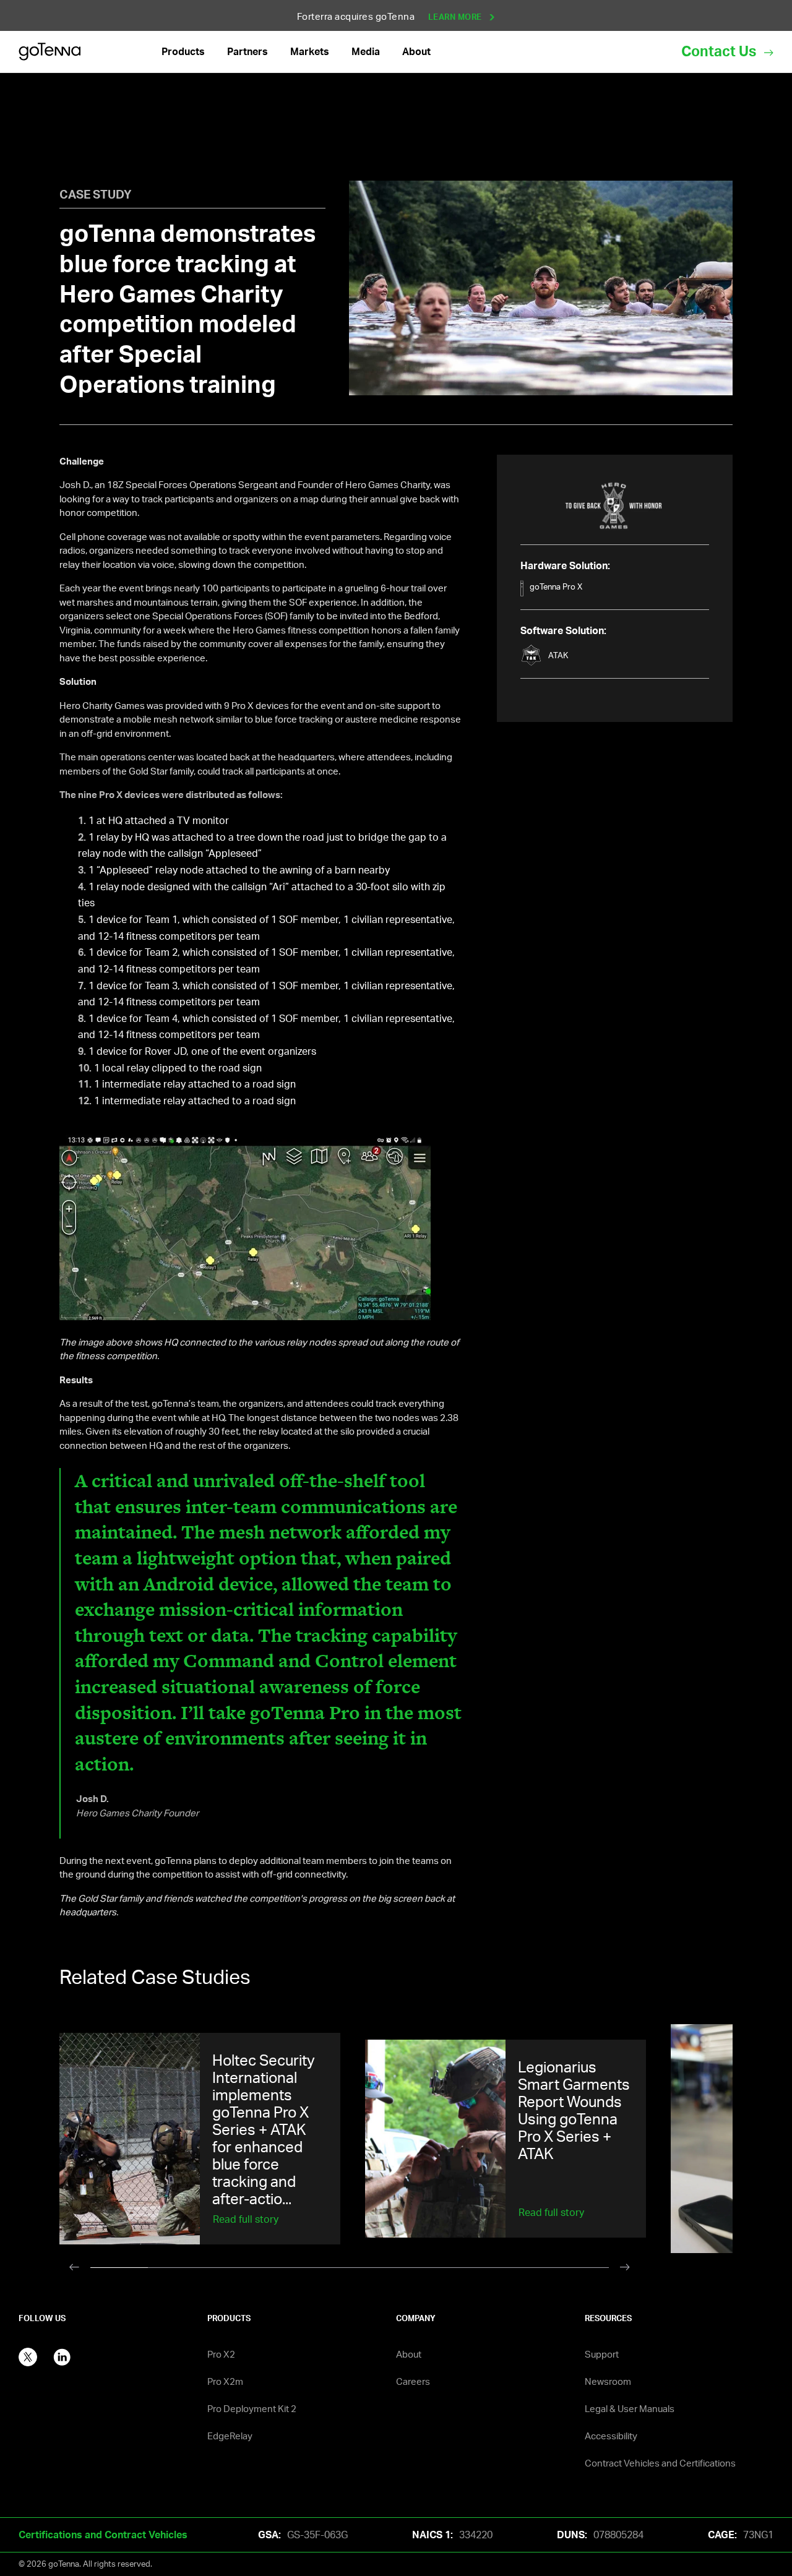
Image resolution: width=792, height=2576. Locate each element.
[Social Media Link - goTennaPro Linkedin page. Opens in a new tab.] (62, 2356)
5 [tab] (349, 2271)
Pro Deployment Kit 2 (252, 2409)
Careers (413, 2381)
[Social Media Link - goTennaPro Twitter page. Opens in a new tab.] (28, 2356)
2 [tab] (177, 2271)
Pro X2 (221, 2354)
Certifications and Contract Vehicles (103, 2535)
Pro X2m (225, 2381)
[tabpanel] (212, 2139)
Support (602, 2354)
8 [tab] (523, 2271)
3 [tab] (234, 2271)
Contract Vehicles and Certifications (660, 2463)
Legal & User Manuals (630, 2409)
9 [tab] (580, 2271)
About (409, 2354)
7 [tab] (465, 2271)
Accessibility (611, 2436)
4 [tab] (292, 2271)
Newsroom (608, 2381)
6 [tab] (407, 2271)
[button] (183, 52)
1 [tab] (119, 2271)
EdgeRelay (230, 2436)
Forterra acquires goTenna (391, 16)
